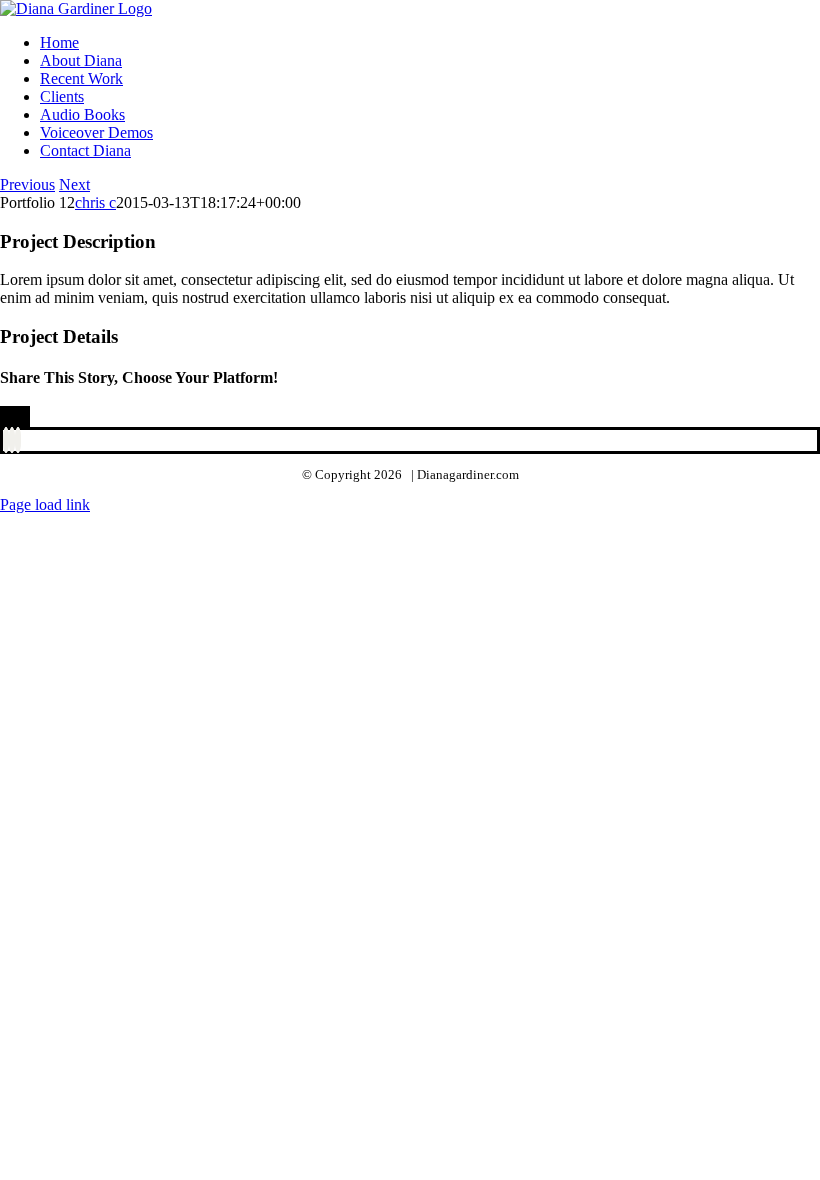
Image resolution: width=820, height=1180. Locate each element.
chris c (95, 202)
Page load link (45, 504)
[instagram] (18, 440)
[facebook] (6, 440)
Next (74, 184)
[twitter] (12, 440)
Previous (27, 184)
